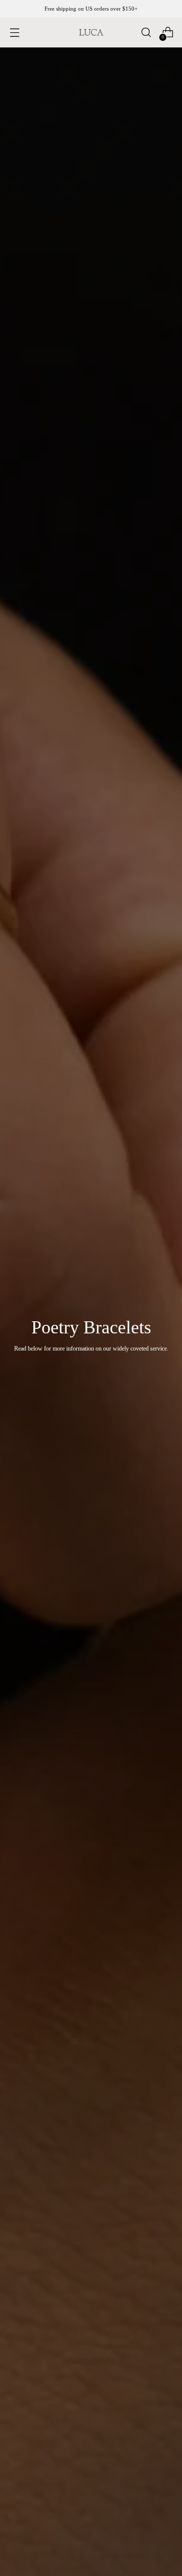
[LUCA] (91, 32)
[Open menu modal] (14, 33)
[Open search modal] (146, 33)
